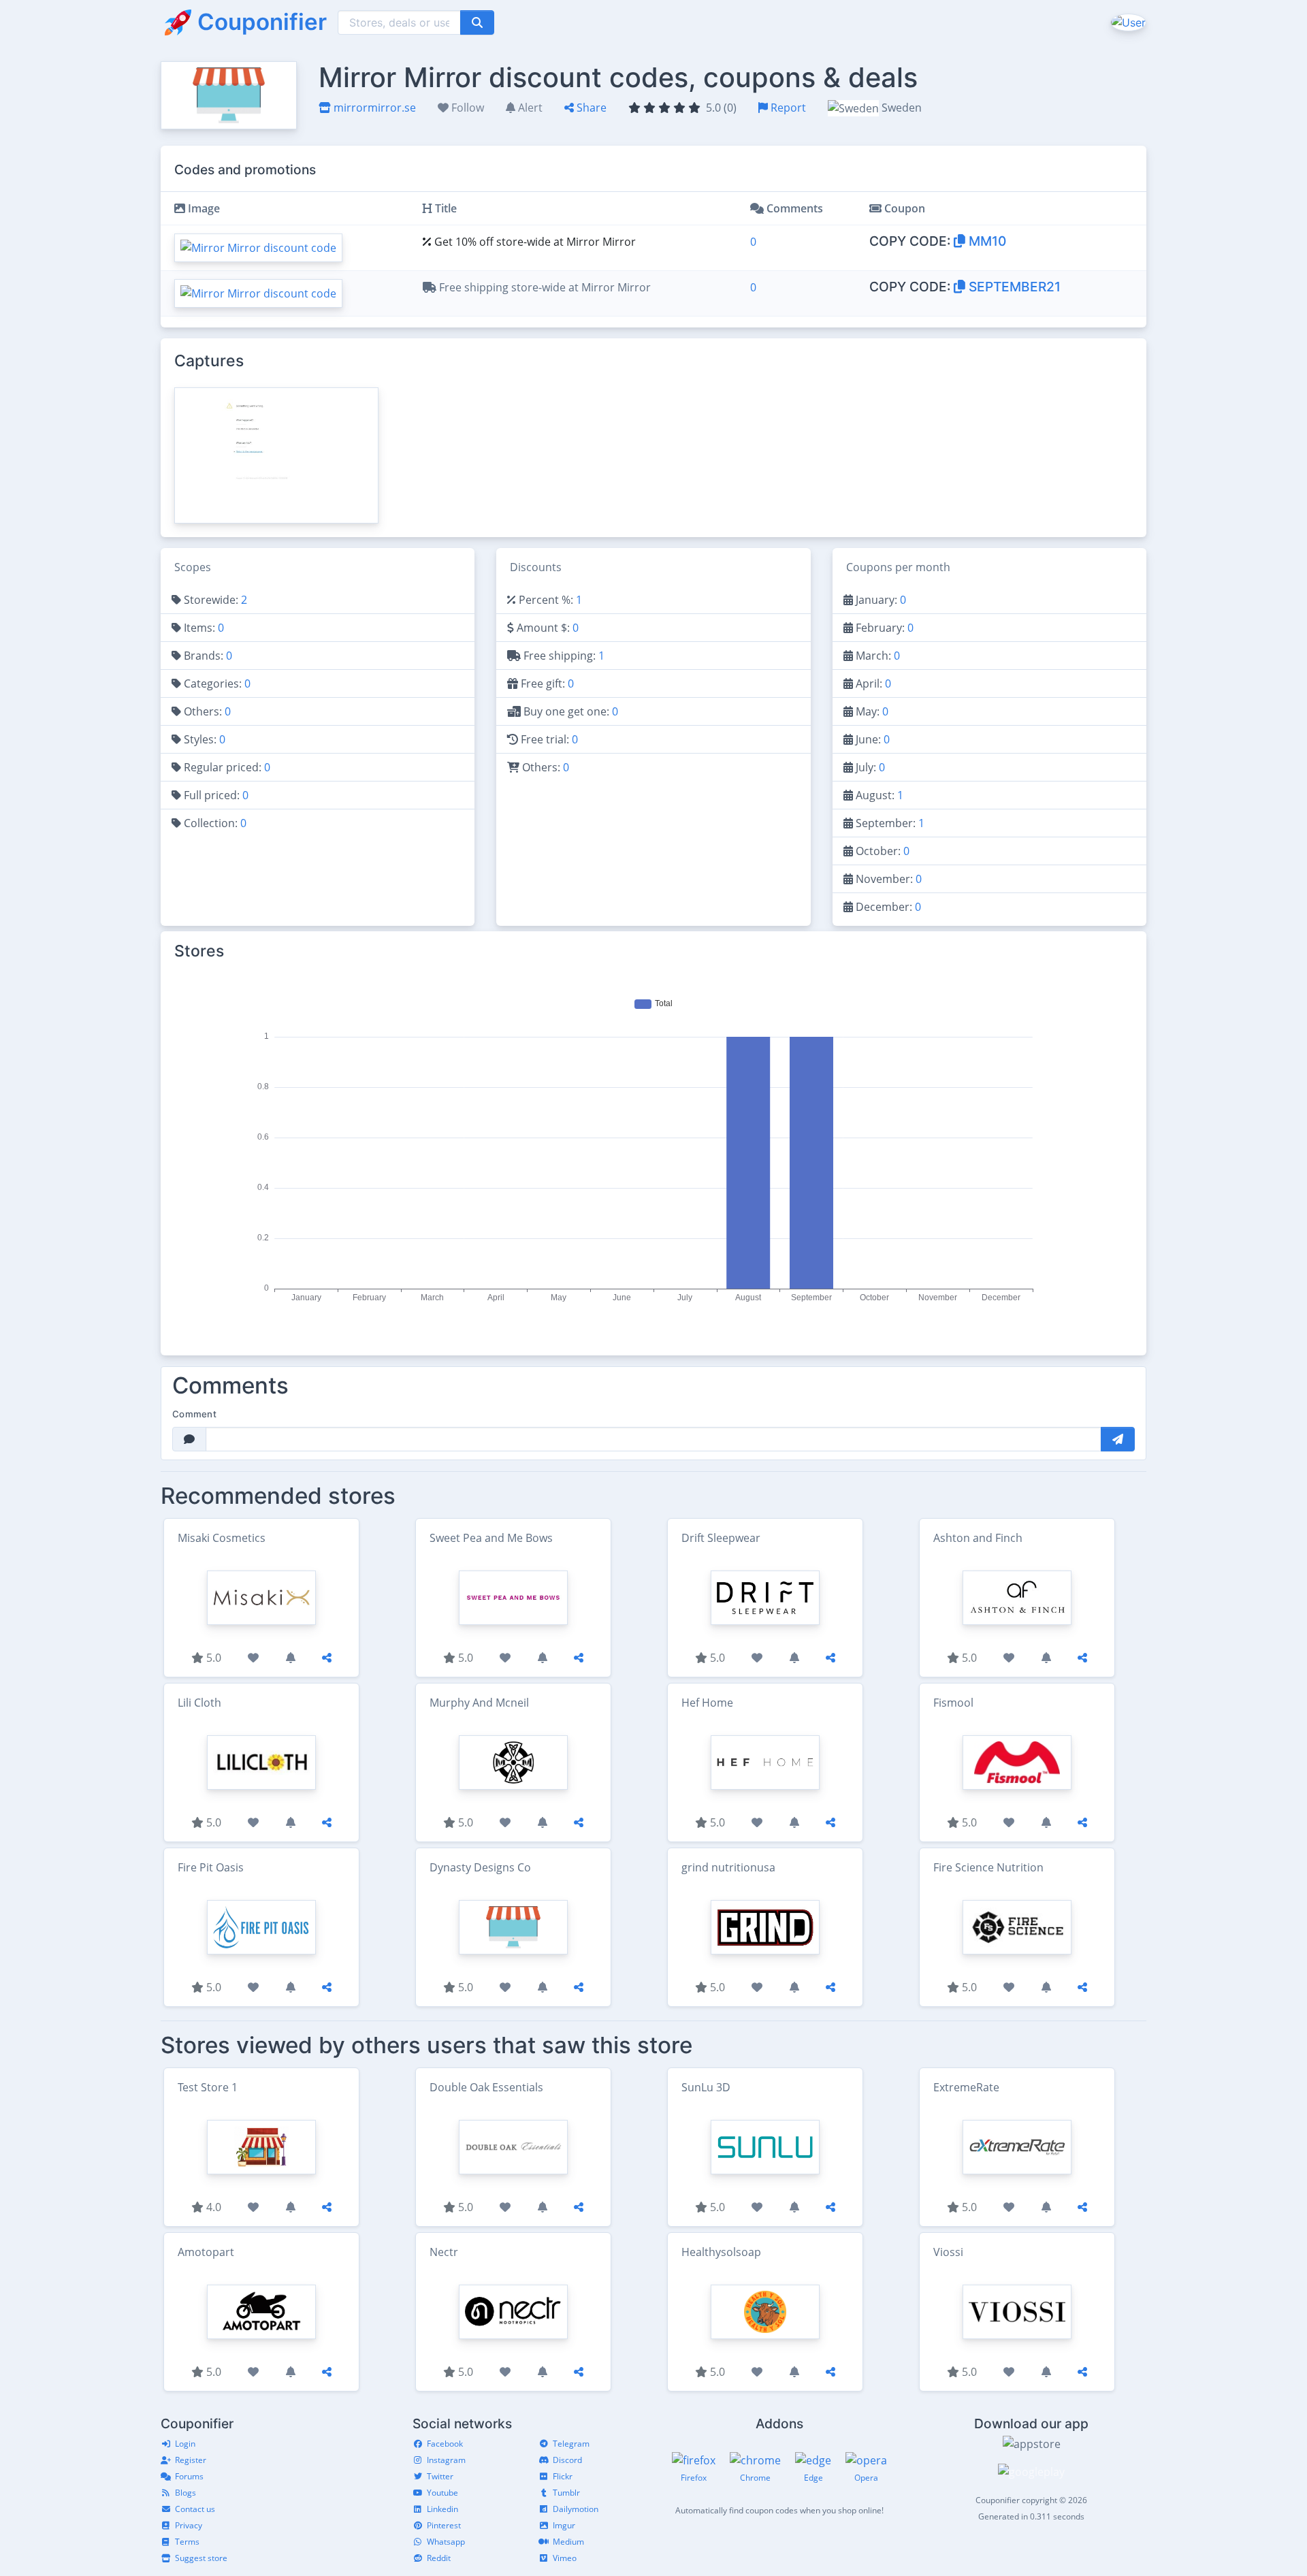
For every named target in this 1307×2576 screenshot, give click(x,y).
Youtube (442, 2493)
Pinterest (444, 2525)
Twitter (440, 2476)
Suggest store (201, 2558)
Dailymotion (576, 2509)
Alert (529, 108)
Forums (189, 2476)
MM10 (986, 241)
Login (185, 2444)
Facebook (445, 2444)
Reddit (439, 2558)
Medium (568, 2542)
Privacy (189, 2525)
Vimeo (565, 2558)
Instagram (446, 2460)
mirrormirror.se (373, 108)
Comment (194, 1414)
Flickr (563, 2476)
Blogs (185, 2493)
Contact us (195, 2509)
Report (787, 108)
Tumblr (566, 2493)
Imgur (564, 2525)
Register (191, 2460)
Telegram (571, 2444)
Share (590, 108)
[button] (1127, 22)
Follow (466, 108)
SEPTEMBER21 (1013, 287)
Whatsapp (446, 2542)
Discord (567, 2460)
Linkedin (442, 2509)
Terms (187, 2542)
